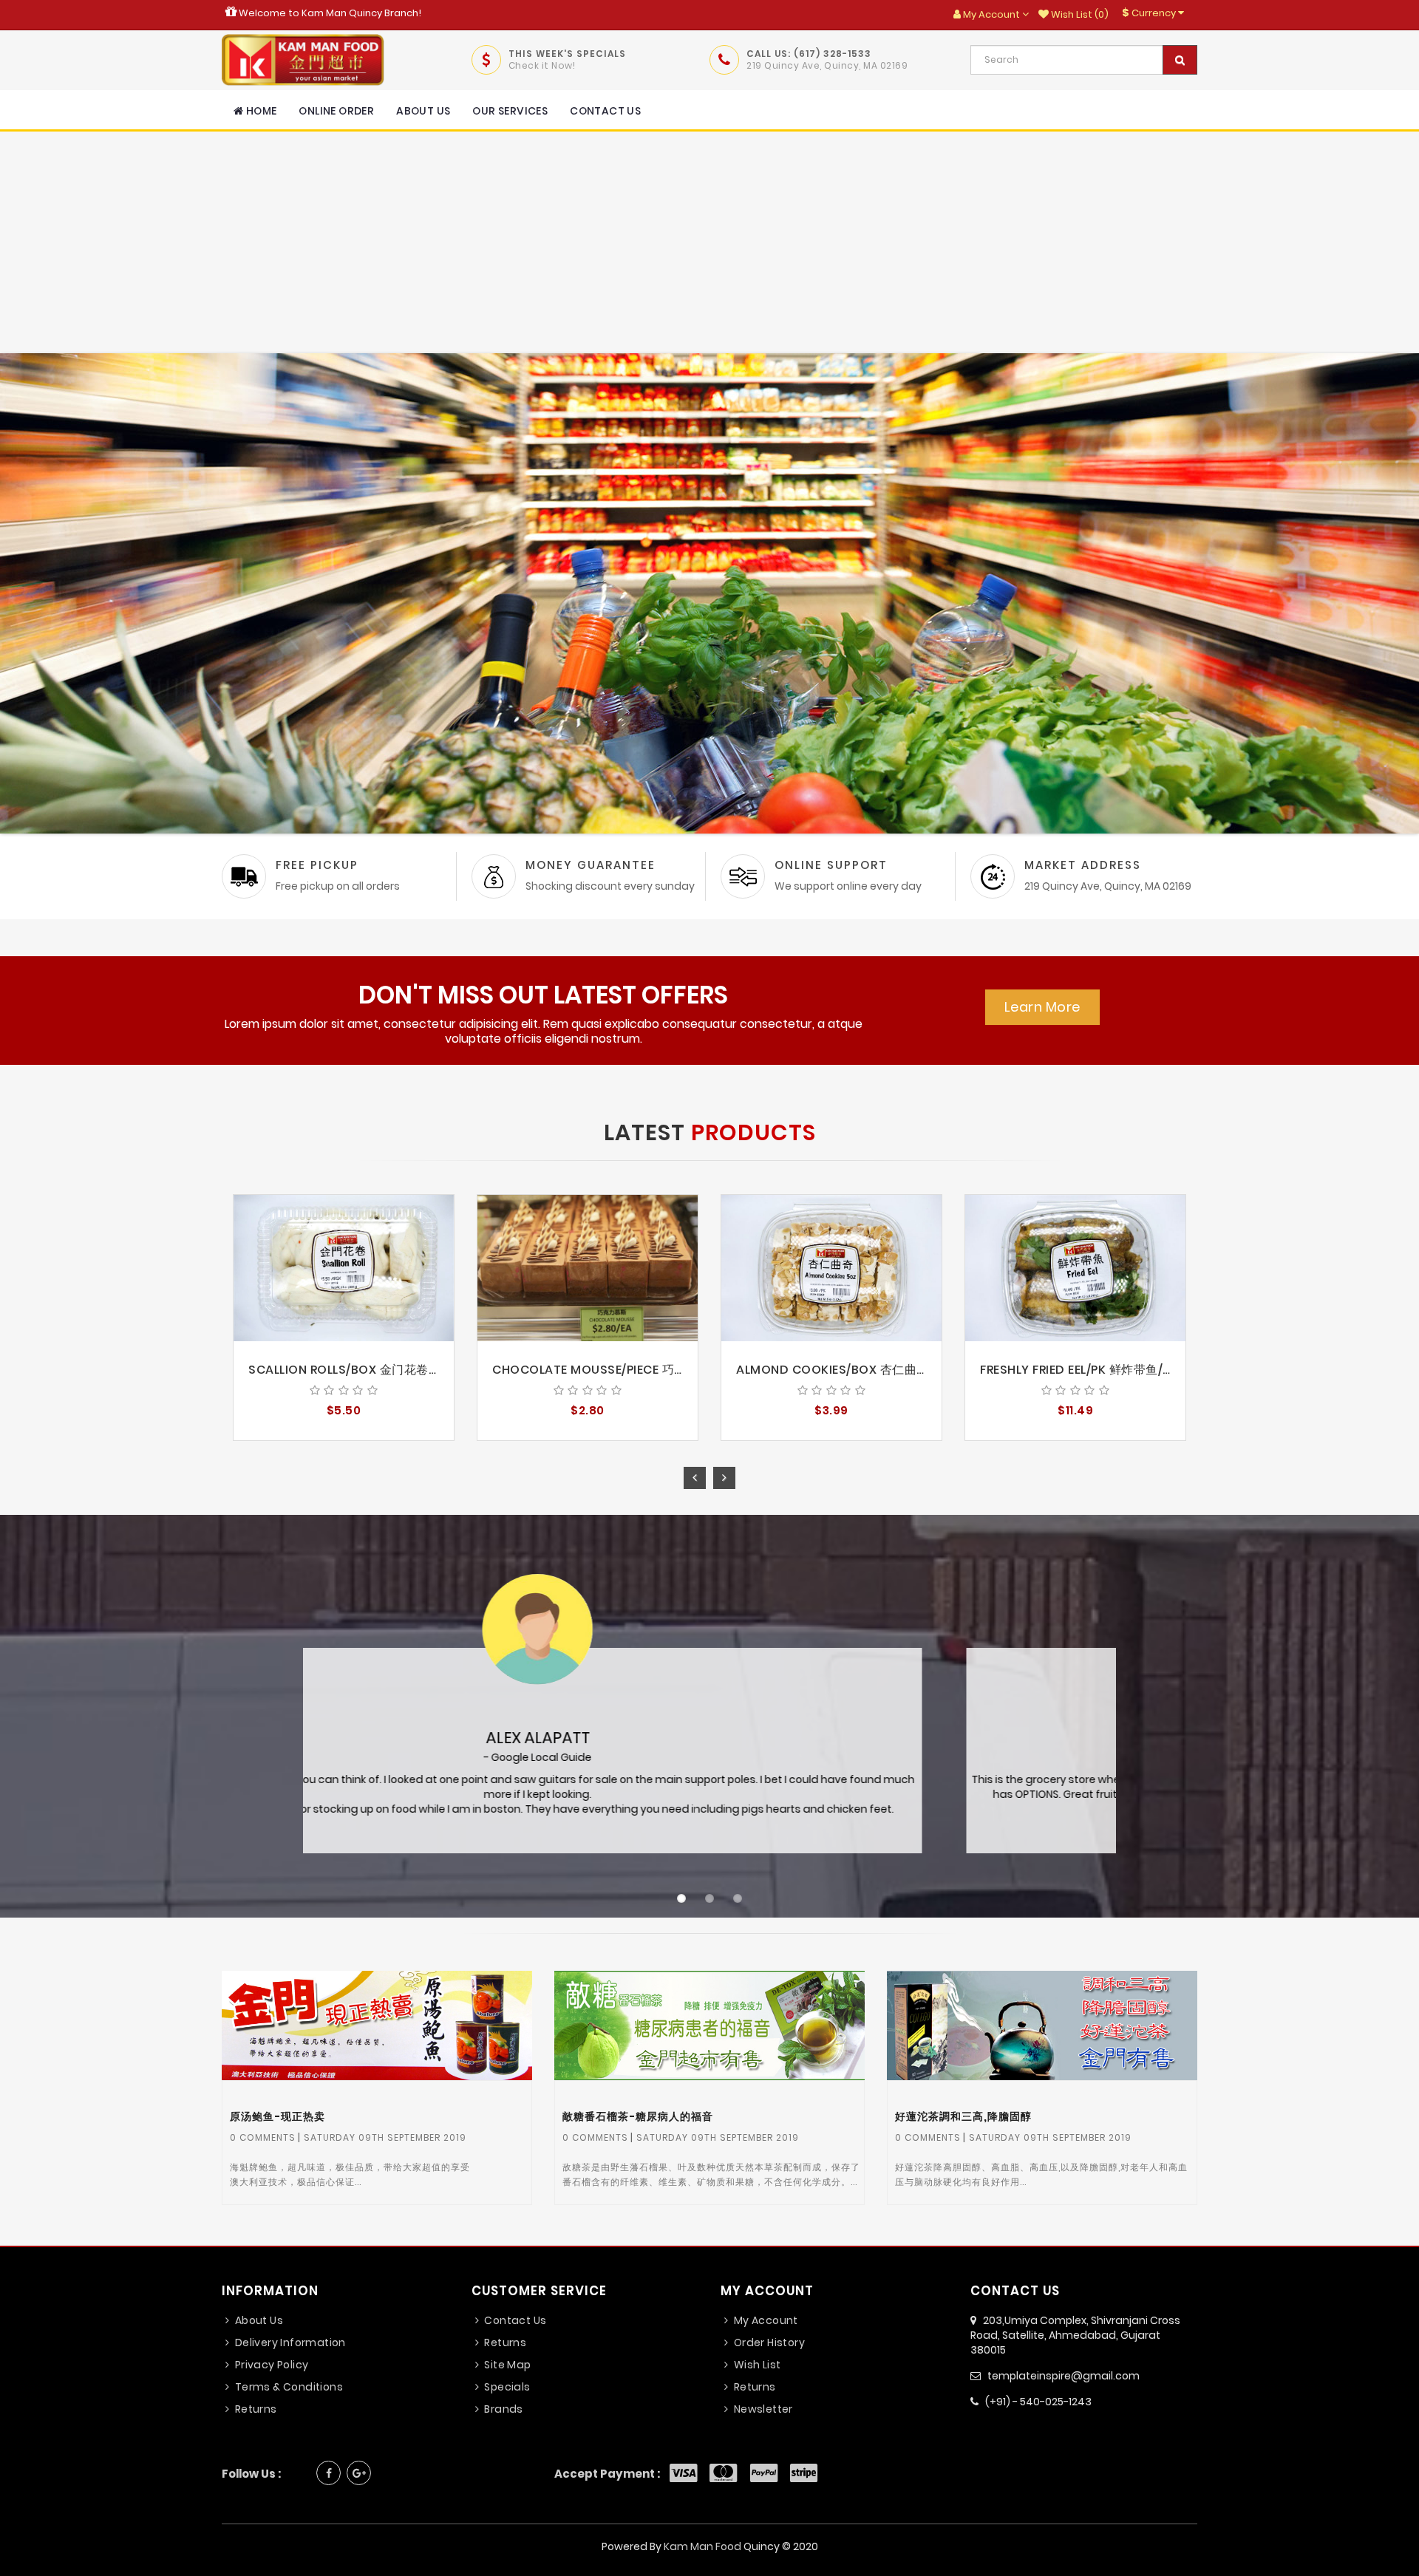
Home (260, 111)
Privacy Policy (270, 2365)
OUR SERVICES (510, 111)
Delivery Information (289, 2342)
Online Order (336, 111)
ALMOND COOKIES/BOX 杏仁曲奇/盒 (841, 1370)
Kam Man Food (702, 2546)
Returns (254, 2409)
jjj (381, 2028)
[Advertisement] (709, 242)
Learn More (1042, 1007)
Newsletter (762, 2409)
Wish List (756, 2365)
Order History (768, 2342)
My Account (764, 2320)
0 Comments (263, 2137)
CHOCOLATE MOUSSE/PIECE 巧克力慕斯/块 (616, 1370)
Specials (506, 2387)
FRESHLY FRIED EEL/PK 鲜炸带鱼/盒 (1078, 1370)
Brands (503, 2409)
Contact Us (605, 111)
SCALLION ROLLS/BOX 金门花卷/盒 (347, 1370)
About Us (423, 111)
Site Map (507, 2365)
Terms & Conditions (287, 2387)
